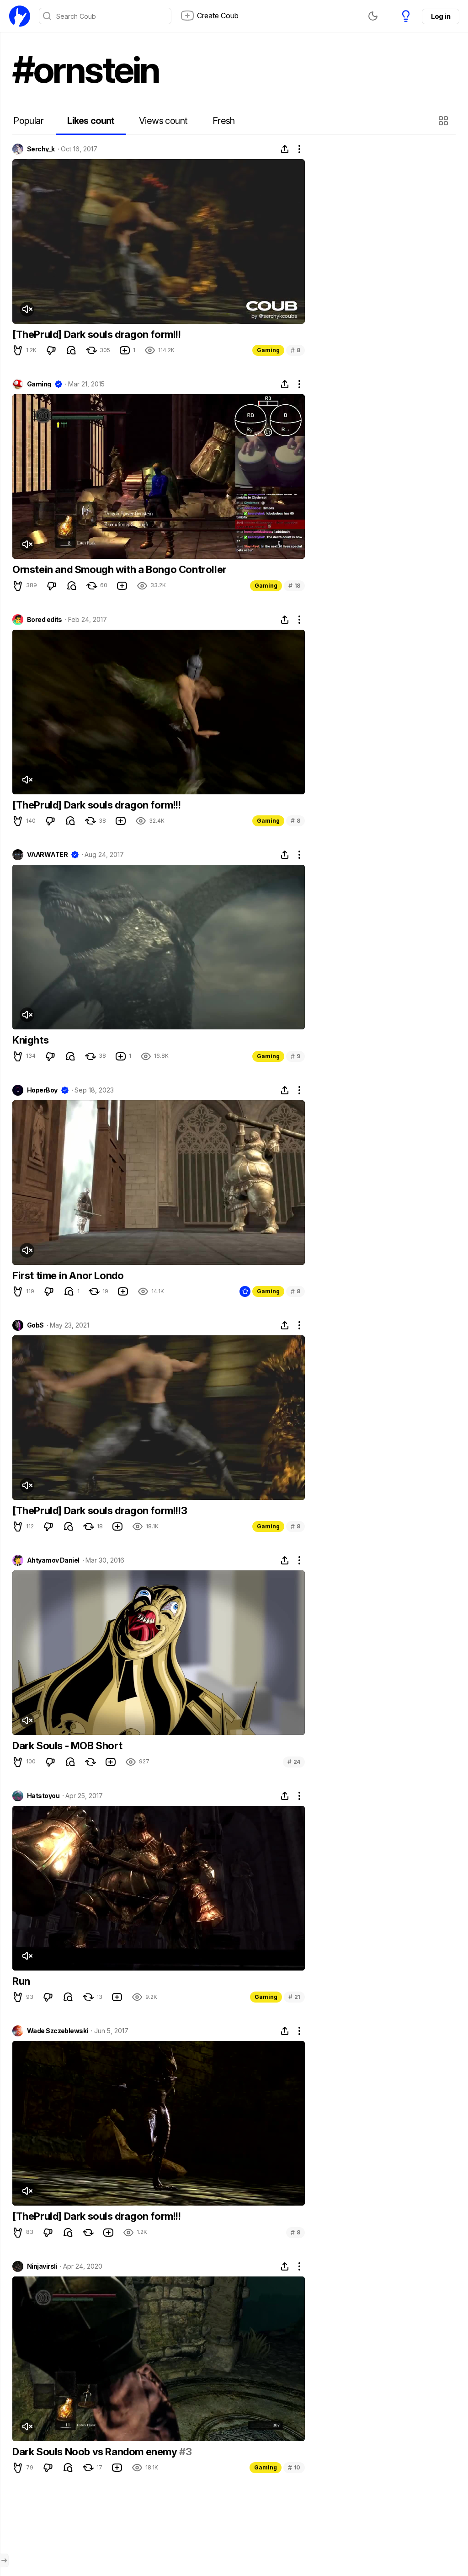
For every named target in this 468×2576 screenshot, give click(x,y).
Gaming (268, 350)
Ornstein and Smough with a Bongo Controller (120, 569)
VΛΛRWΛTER (47, 855)
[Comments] (71, 350)
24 (294, 1762)
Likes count (91, 121)
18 (294, 586)
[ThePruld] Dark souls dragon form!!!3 (100, 1510)
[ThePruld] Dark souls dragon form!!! (97, 334)
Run (21, 1981)
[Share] (285, 149)
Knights (30, 1040)
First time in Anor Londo (68, 1275)
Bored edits (45, 620)
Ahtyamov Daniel (53, 1560)
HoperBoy (42, 1090)
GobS (35, 1325)
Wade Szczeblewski (57, 2031)
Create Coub (218, 16)
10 (294, 2467)
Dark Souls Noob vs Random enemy (96, 2452)
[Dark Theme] (373, 16)
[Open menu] (4, 2560)
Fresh (224, 121)
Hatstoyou (43, 1796)
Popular (28, 121)
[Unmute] (27, 309)
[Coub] (20, 16)
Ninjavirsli (42, 2266)
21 (294, 1997)
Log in (441, 16)
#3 (185, 2452)
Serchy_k (41, 149)
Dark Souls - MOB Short (67, 1746)
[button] (444, 121)
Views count (163, 121)
